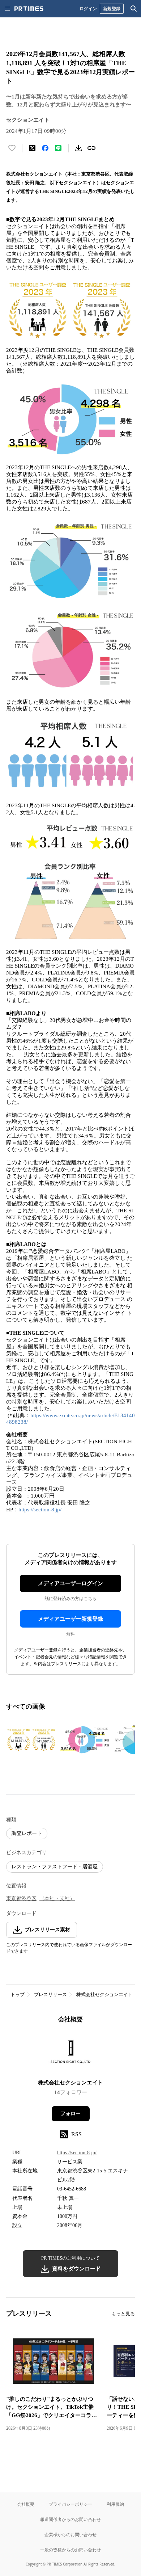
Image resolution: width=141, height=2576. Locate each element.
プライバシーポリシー (70, 2504)
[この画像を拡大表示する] (31, 1740)
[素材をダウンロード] (78, 148)
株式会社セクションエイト (104, 1994)
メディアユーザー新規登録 (70, 1619)
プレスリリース (50, 1994)
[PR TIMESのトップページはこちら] (29, 9)
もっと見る (123, 2314)
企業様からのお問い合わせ (70, 2535)
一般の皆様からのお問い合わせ (70, 2550)
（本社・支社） (57, 1899)
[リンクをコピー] (91, 148)
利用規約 (115, 2504)
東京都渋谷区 (21, 1899)
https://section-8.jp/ (40, 1510)
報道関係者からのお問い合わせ (70, 2519)
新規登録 (112, 9)
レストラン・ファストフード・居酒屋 (55, 1867)
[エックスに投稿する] (32, 148)
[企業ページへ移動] (71, 2054)
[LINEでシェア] (58, 148)
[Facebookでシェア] (45, 148)
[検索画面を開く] (134, 9)
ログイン (88, 9)
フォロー (70, 2114)
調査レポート (27, 1833)
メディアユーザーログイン (70, 1583)
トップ (18, 1994)
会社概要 (26, 2504)
